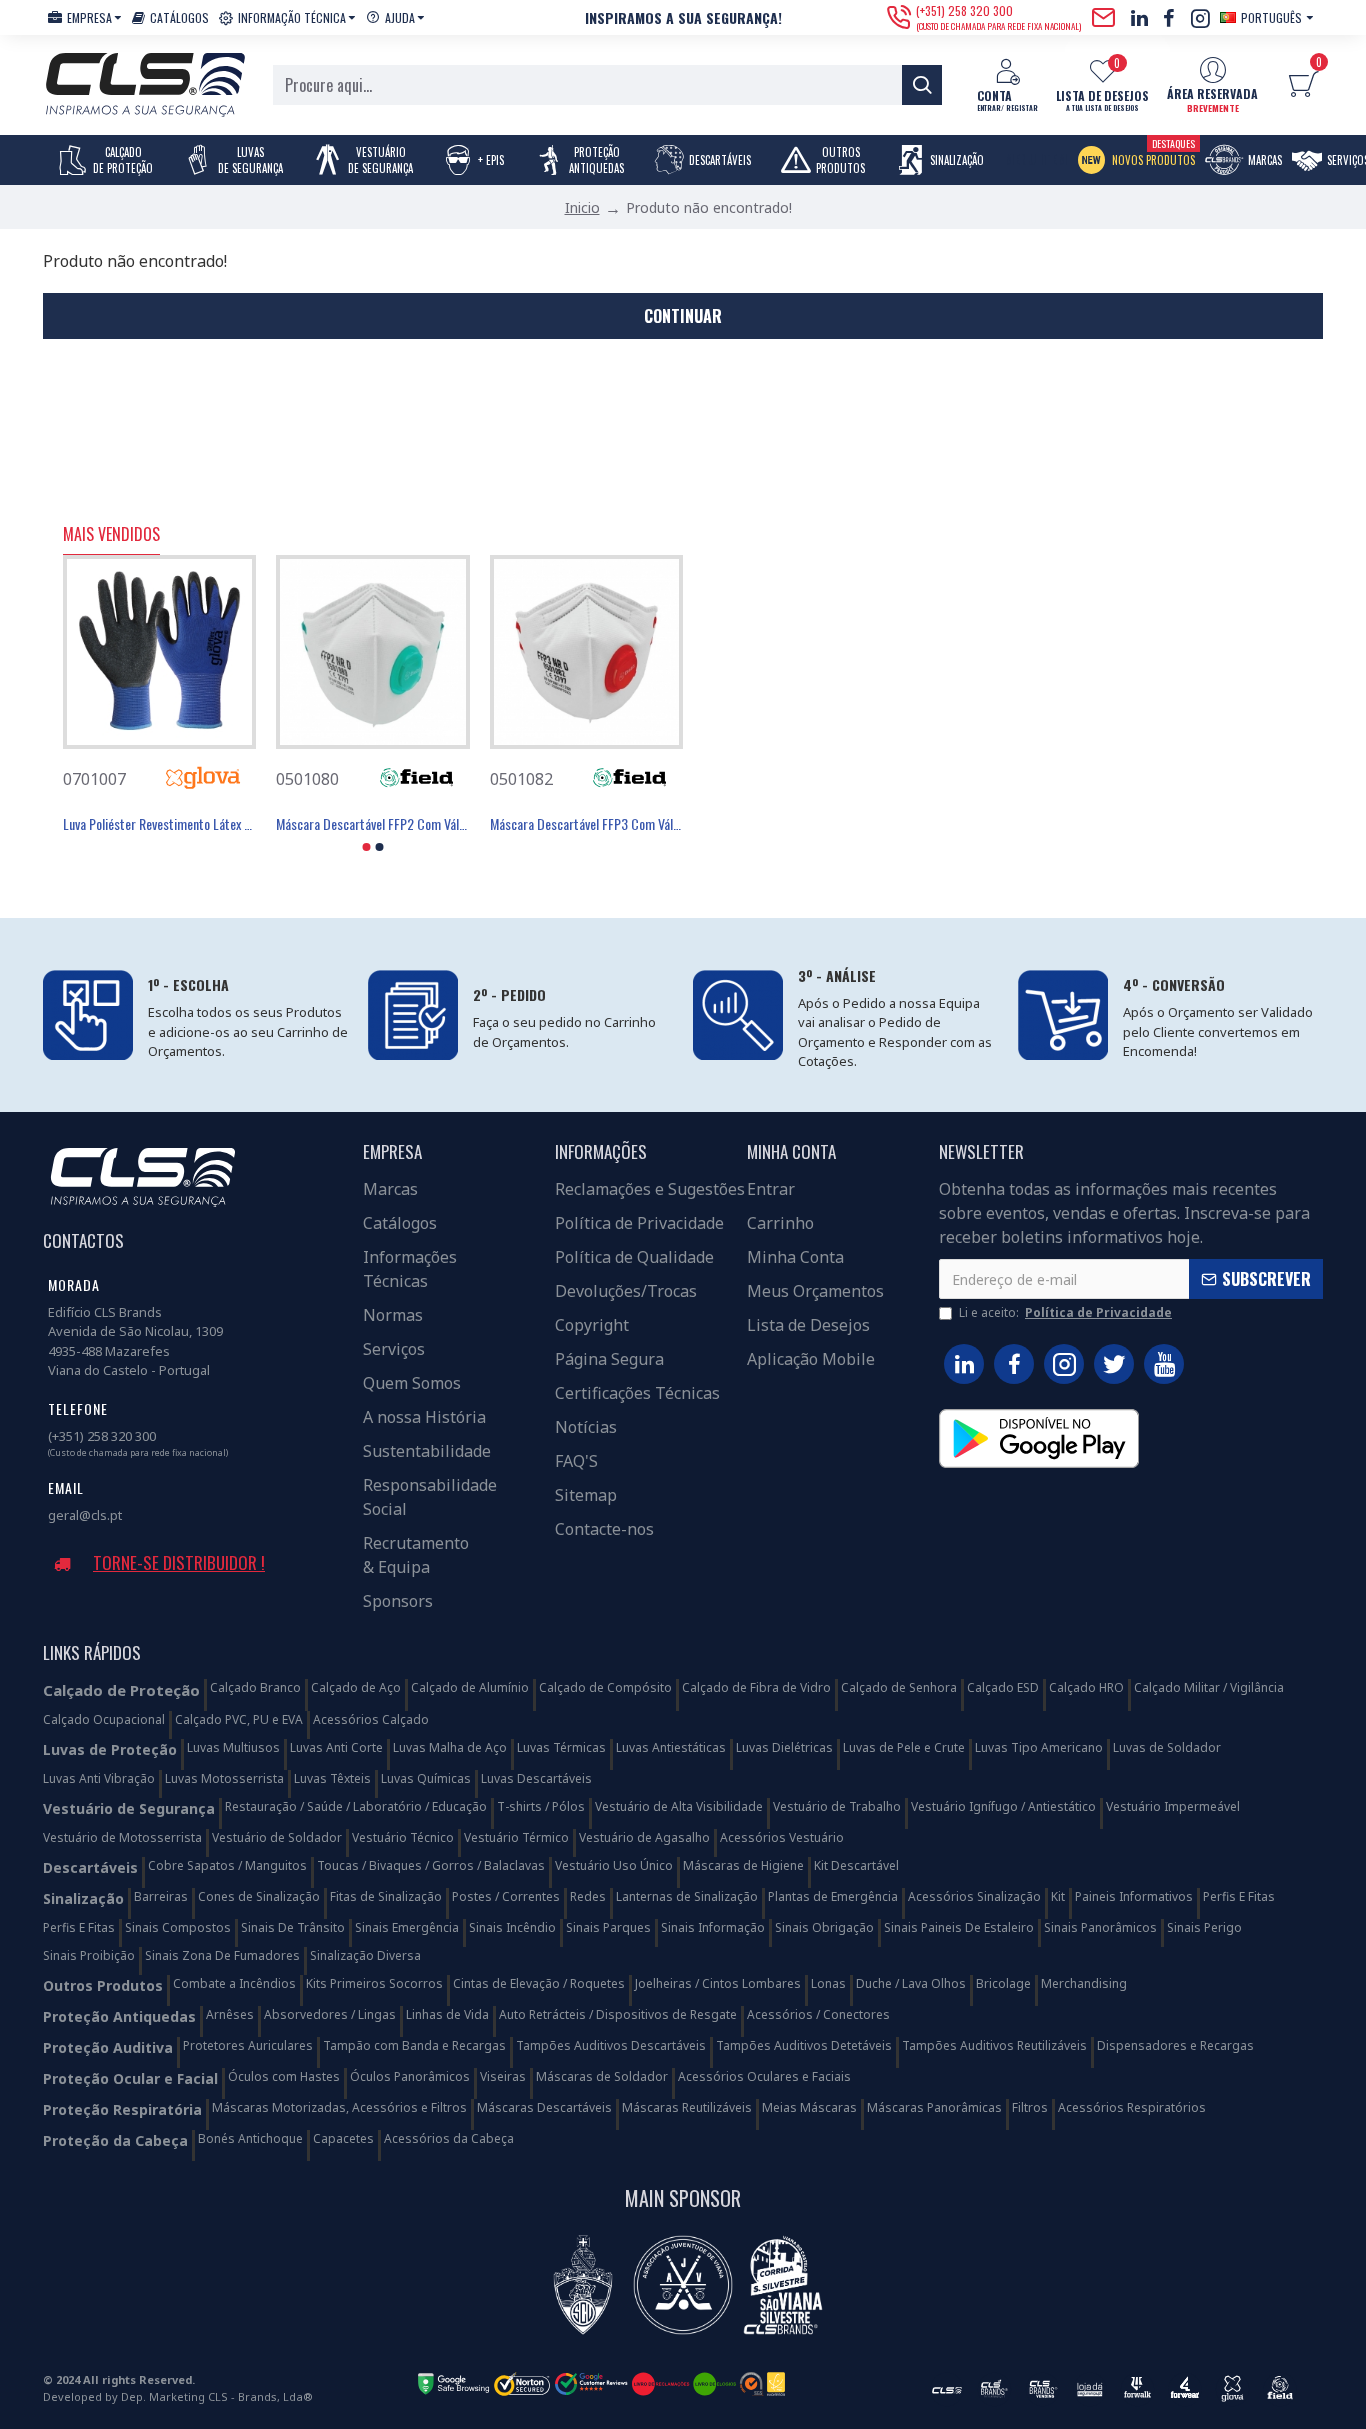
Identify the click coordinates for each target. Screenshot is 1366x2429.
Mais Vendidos (111, 535)
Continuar (683, 316)
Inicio (582, 207)
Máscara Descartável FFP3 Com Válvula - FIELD (586, 824)
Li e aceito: (1065, 1312)
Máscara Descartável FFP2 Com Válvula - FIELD (372, 824)
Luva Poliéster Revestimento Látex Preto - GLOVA (159, 824)
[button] (367, 847)
